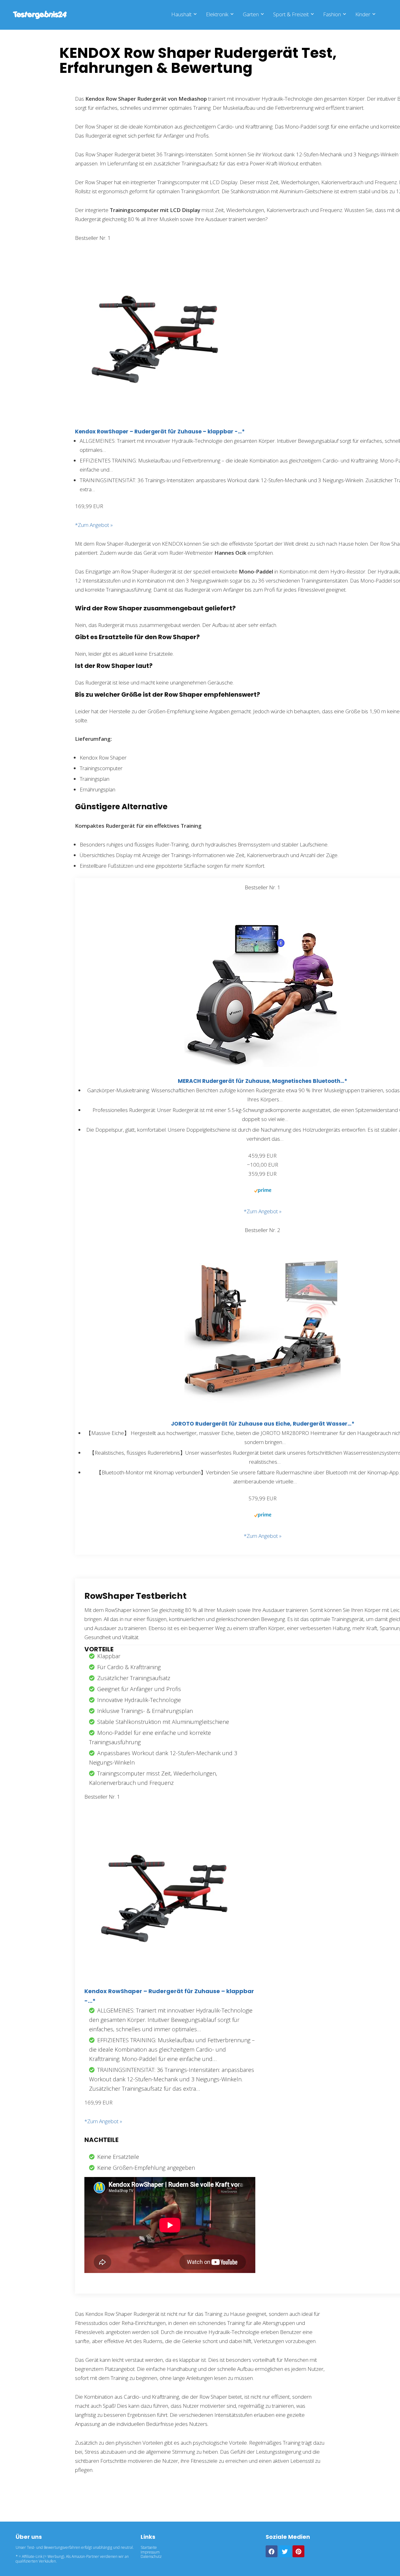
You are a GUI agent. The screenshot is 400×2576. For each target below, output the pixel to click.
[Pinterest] (298, 2551)
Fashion (332, 14)
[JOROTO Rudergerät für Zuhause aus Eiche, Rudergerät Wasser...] (262, 1258)
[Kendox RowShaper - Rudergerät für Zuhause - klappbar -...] (153, 266)
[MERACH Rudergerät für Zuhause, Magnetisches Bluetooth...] (262, 915)
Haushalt (181, 14)
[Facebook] (272, 2551)
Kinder (363, 14)
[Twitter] (285, 2551)
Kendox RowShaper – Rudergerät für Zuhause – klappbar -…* (160, 432)
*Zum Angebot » (94, 525)
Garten (251, 14)
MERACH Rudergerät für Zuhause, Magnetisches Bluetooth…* (262, 1081)
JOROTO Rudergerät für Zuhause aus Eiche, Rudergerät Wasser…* (263, 1424)
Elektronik (217, 14)
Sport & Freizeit (291, 14)
